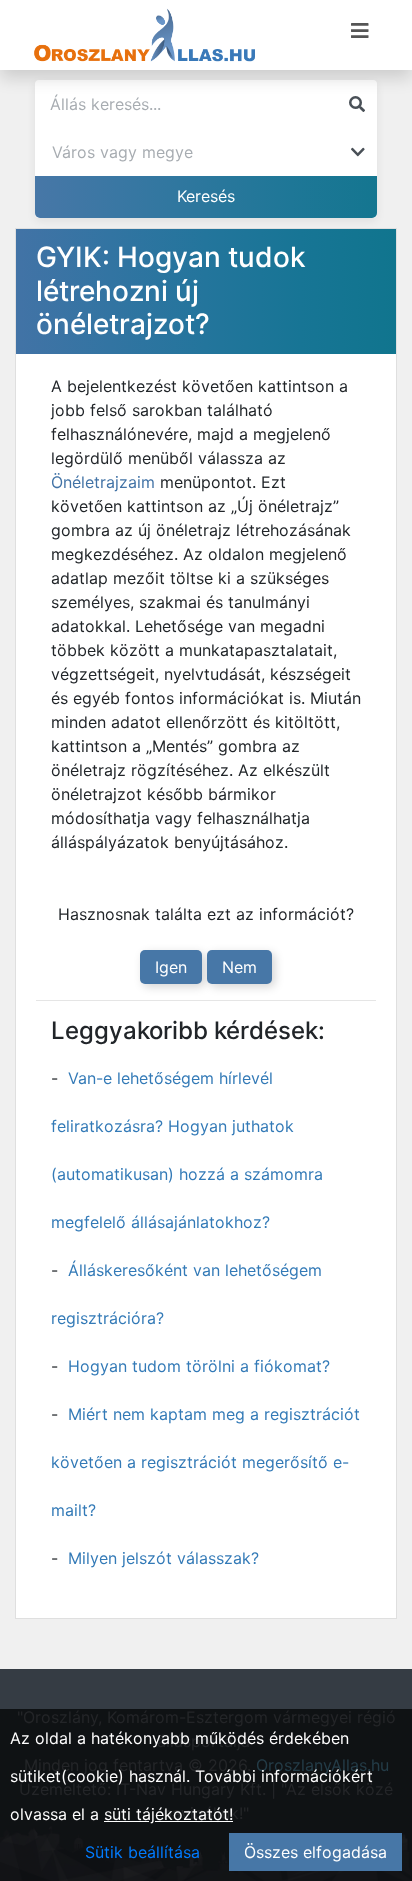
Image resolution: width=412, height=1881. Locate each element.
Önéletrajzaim (103, 482)
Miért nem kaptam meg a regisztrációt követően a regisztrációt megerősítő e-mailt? (205, 1462)
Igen (171, 967)
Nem (239, 967)
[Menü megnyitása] (360, 31)
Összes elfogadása (315, 1852)
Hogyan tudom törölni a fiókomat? (199, 1366)
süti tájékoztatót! (168, 1814)
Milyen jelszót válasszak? (163, 1558)
